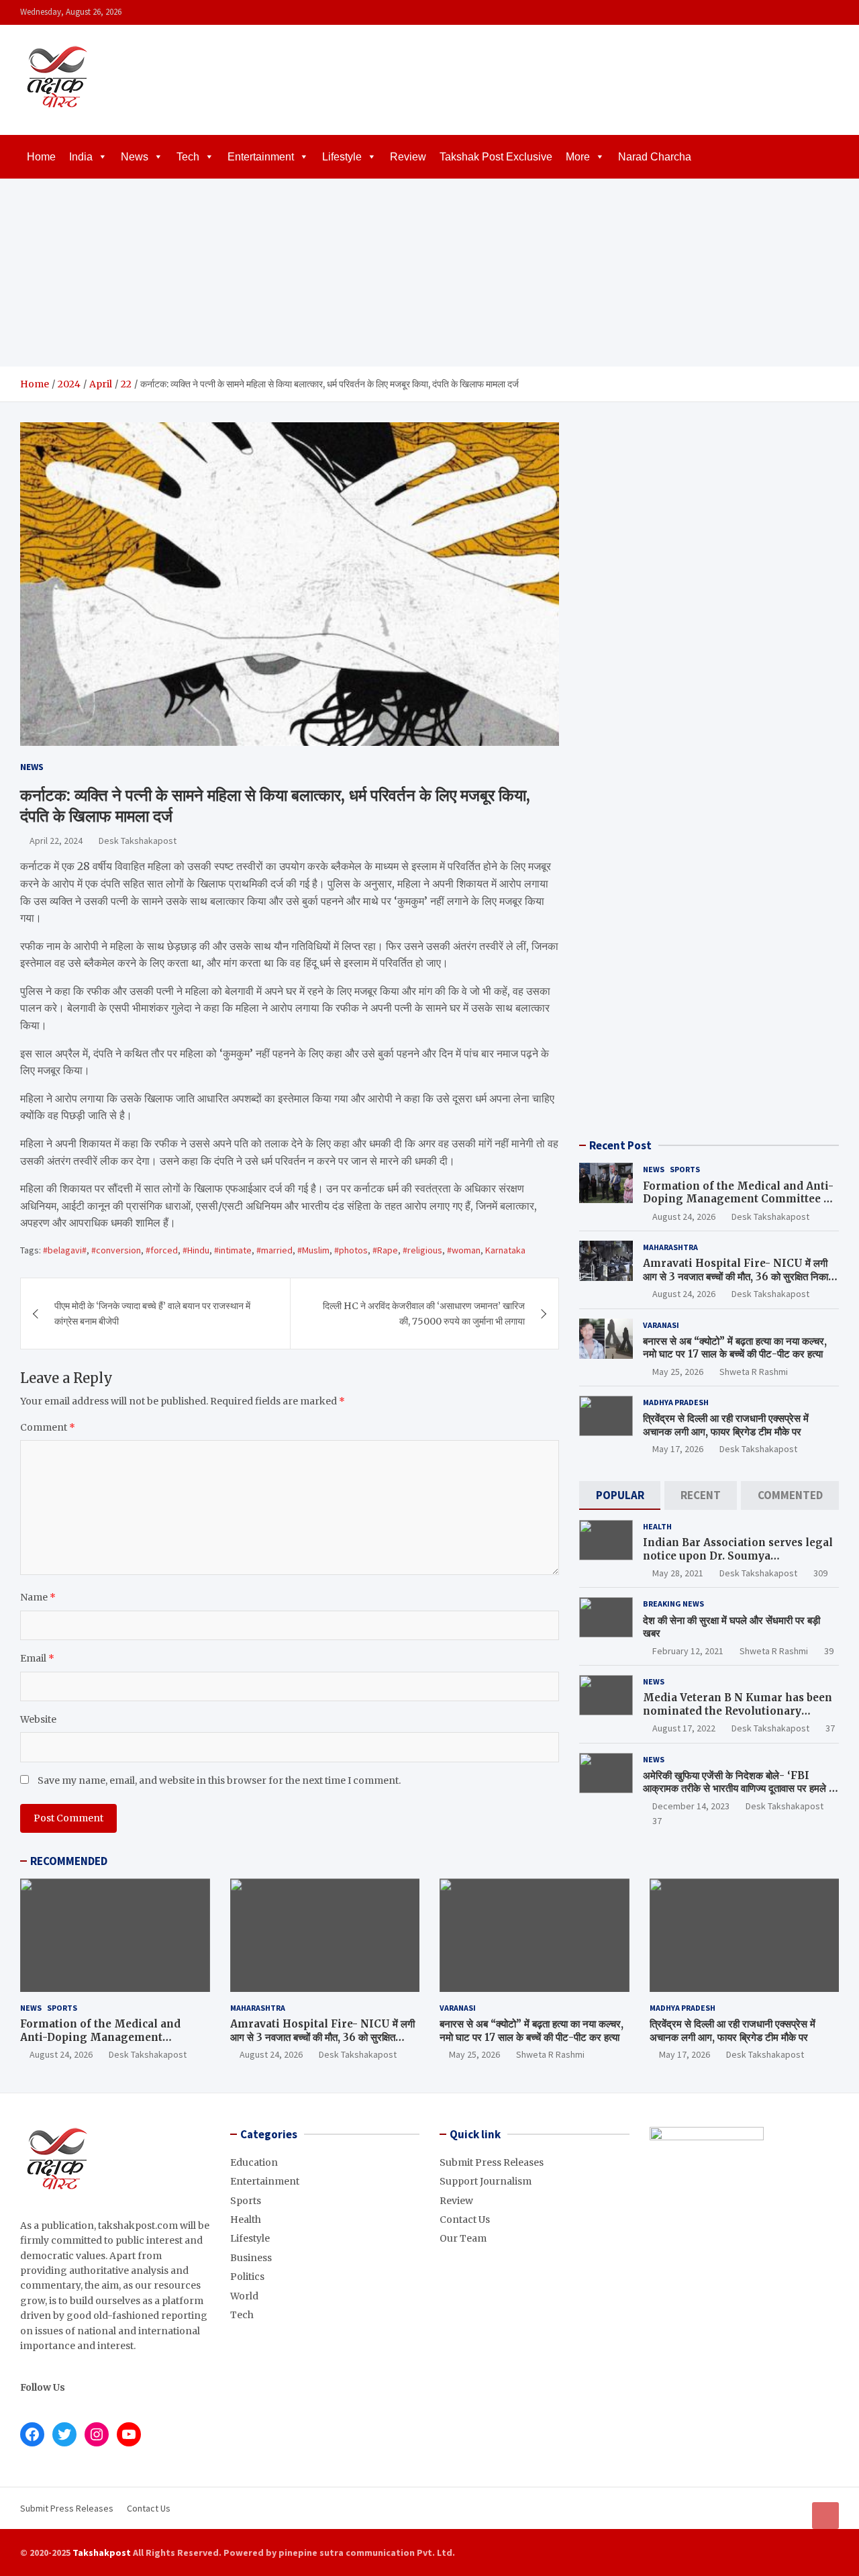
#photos (351, 1250)
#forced (162, 1250)
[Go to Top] (825, 2516)
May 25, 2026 (678, 1372)
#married (274, 1250)
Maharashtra (670, 1247)
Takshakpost (102, 2553)
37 (830, 1728)
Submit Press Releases (492, 2162)
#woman (464, 1250)
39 (829, 1651)
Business (251, 2258)
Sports (685, 1169)
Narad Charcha (655, 157)
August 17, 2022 (684, 1728)
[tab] (620, 1495)
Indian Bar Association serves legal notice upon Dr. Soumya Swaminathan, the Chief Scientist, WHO (738, 1562)
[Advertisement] (429, 273)
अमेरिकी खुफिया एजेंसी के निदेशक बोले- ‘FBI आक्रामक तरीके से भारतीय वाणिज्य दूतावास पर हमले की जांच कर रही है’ (741, 1788)
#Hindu (196, 1250)
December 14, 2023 (691, 1806)
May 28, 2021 (678, 1573)
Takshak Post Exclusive (496, 157)
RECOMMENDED (69, 1861)
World (244, 2296)
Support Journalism (486, 2181)
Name (38, 1597)
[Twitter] (813, 12)
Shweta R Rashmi (754, 1372)
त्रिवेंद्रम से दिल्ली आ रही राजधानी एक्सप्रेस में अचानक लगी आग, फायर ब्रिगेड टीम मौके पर (726, 1425)
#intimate (233, 1250)
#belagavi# (65, 1250)
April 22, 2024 (56, 841)
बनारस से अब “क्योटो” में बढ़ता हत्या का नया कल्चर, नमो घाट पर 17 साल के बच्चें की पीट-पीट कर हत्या (735, 1348)
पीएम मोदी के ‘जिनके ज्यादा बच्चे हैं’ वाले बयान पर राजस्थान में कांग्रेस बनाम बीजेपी (152, 1313)
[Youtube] (830, 12)
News (135, 157)
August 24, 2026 (684, 1217)
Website (38, 1719)
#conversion (116, 1250)
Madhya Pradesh (676, 1402)
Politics (247, 2277)
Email (37, 1658)
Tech (188, 157)
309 (820, 1573)
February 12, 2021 (688, 1651)
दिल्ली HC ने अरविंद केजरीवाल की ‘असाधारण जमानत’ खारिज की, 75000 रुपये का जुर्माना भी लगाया (424, 1313)
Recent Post (620, 1145)
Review (408, 157)
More (578, 157)
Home (41, 157)
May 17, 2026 (678, 1449)
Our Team (463, 2238)
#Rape (385, 1250)
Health (657, 1526)
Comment (48, 1427)
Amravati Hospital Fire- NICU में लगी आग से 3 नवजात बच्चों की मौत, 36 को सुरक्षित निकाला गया (740, 1276)
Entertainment (261, 157)
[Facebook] (778, 12)
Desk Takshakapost (138, 841)
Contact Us (465, 2220)
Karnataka (505, 1250)
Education (254, 2162)
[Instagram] (795, 12)
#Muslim (313, 1250)
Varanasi (661, 1325)
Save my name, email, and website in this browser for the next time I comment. (219, 1780)
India (81, 157)
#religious (422, 1250)
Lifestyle (342, 157)
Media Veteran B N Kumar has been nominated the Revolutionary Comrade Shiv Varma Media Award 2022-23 (738, 1717)
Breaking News (673, 1604)
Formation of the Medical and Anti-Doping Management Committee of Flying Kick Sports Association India (739, 1206)
